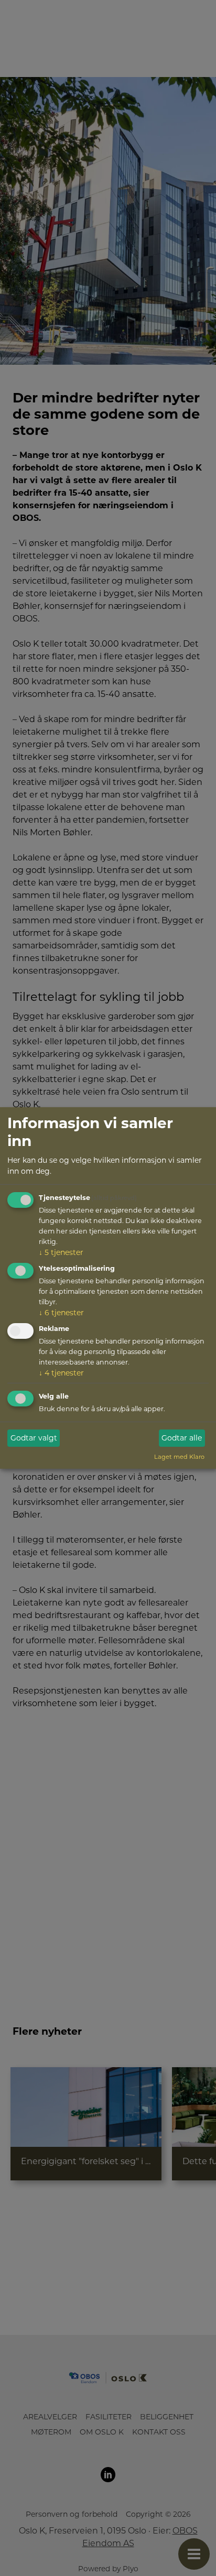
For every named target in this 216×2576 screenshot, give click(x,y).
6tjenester (61, 1313)
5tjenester (61, 1252)
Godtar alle (182, 1438)
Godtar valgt (34, 1438)
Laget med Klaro (179, 1457)
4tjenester (61, 1372)
